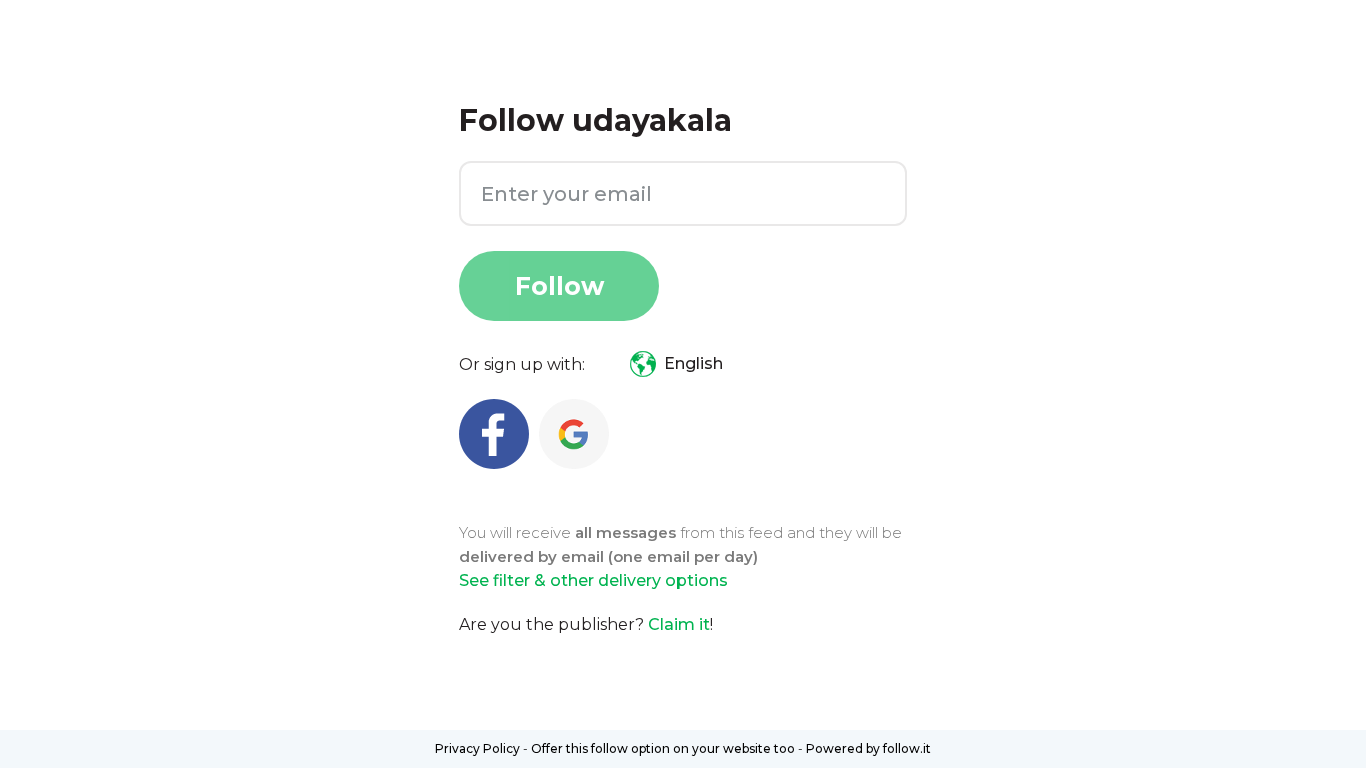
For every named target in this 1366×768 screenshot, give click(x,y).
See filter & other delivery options (593, 580)
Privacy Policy (477, 748)
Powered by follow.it (868, 748)
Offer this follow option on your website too (663, 748)
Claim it (679, 624)
